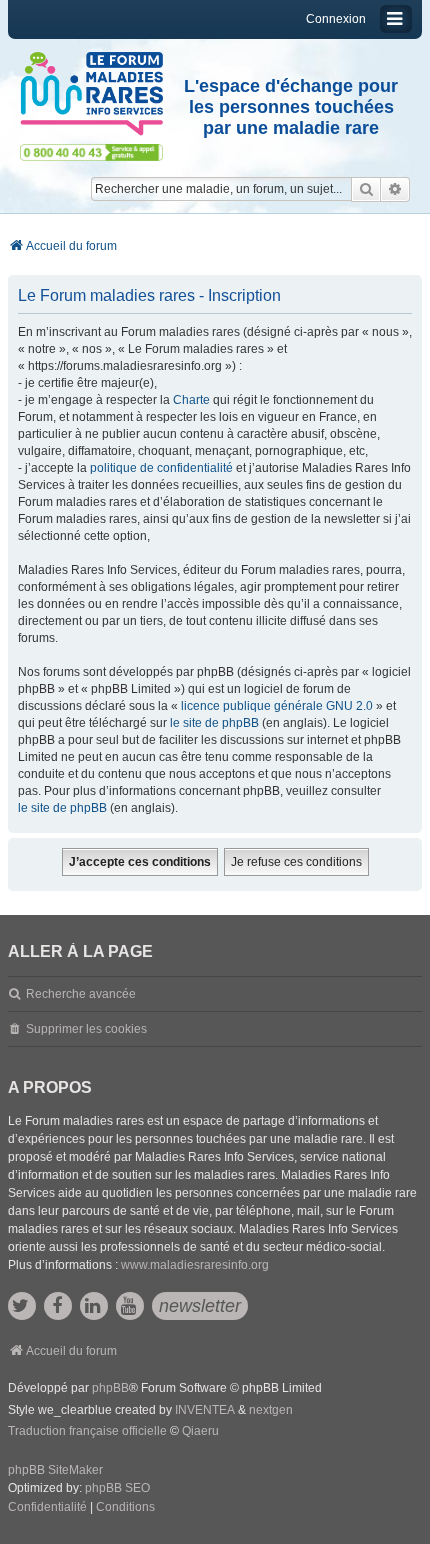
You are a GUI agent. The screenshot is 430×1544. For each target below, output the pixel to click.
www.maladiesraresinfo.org (195, 1265)
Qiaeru (200, 1431)
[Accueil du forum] (91, 94)
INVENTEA (205, 1410)
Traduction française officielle (87, 1431)
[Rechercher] (366, 189)
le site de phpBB (214, 723)
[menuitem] (47, 1508)
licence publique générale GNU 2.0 (277, 706)
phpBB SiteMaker (55, 1470)
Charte (191, 400)
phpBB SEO (117, 1488)
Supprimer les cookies (86, 1029)
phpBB (110, 1388)
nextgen (271, 1410)
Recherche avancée (81, 994)
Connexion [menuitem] (336, 19)
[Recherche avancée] (395, 189)
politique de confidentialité (161, 468)
